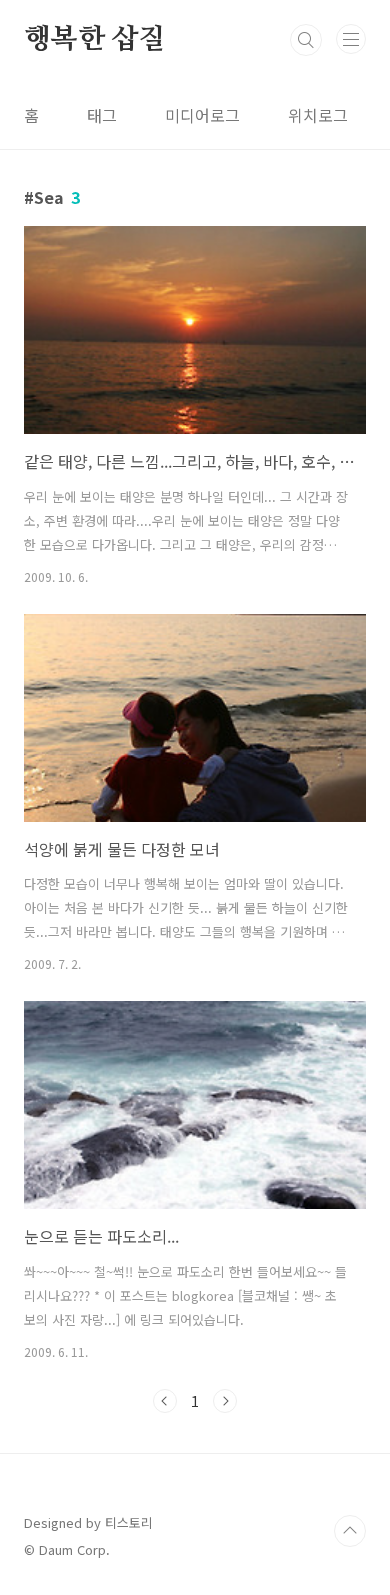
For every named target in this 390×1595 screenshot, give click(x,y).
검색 (306, 40)
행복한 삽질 (95, 40)
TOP (350, 1531)
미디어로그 (202, 115)
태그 (102, 115)
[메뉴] (351, 39)
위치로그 (318, 115)
